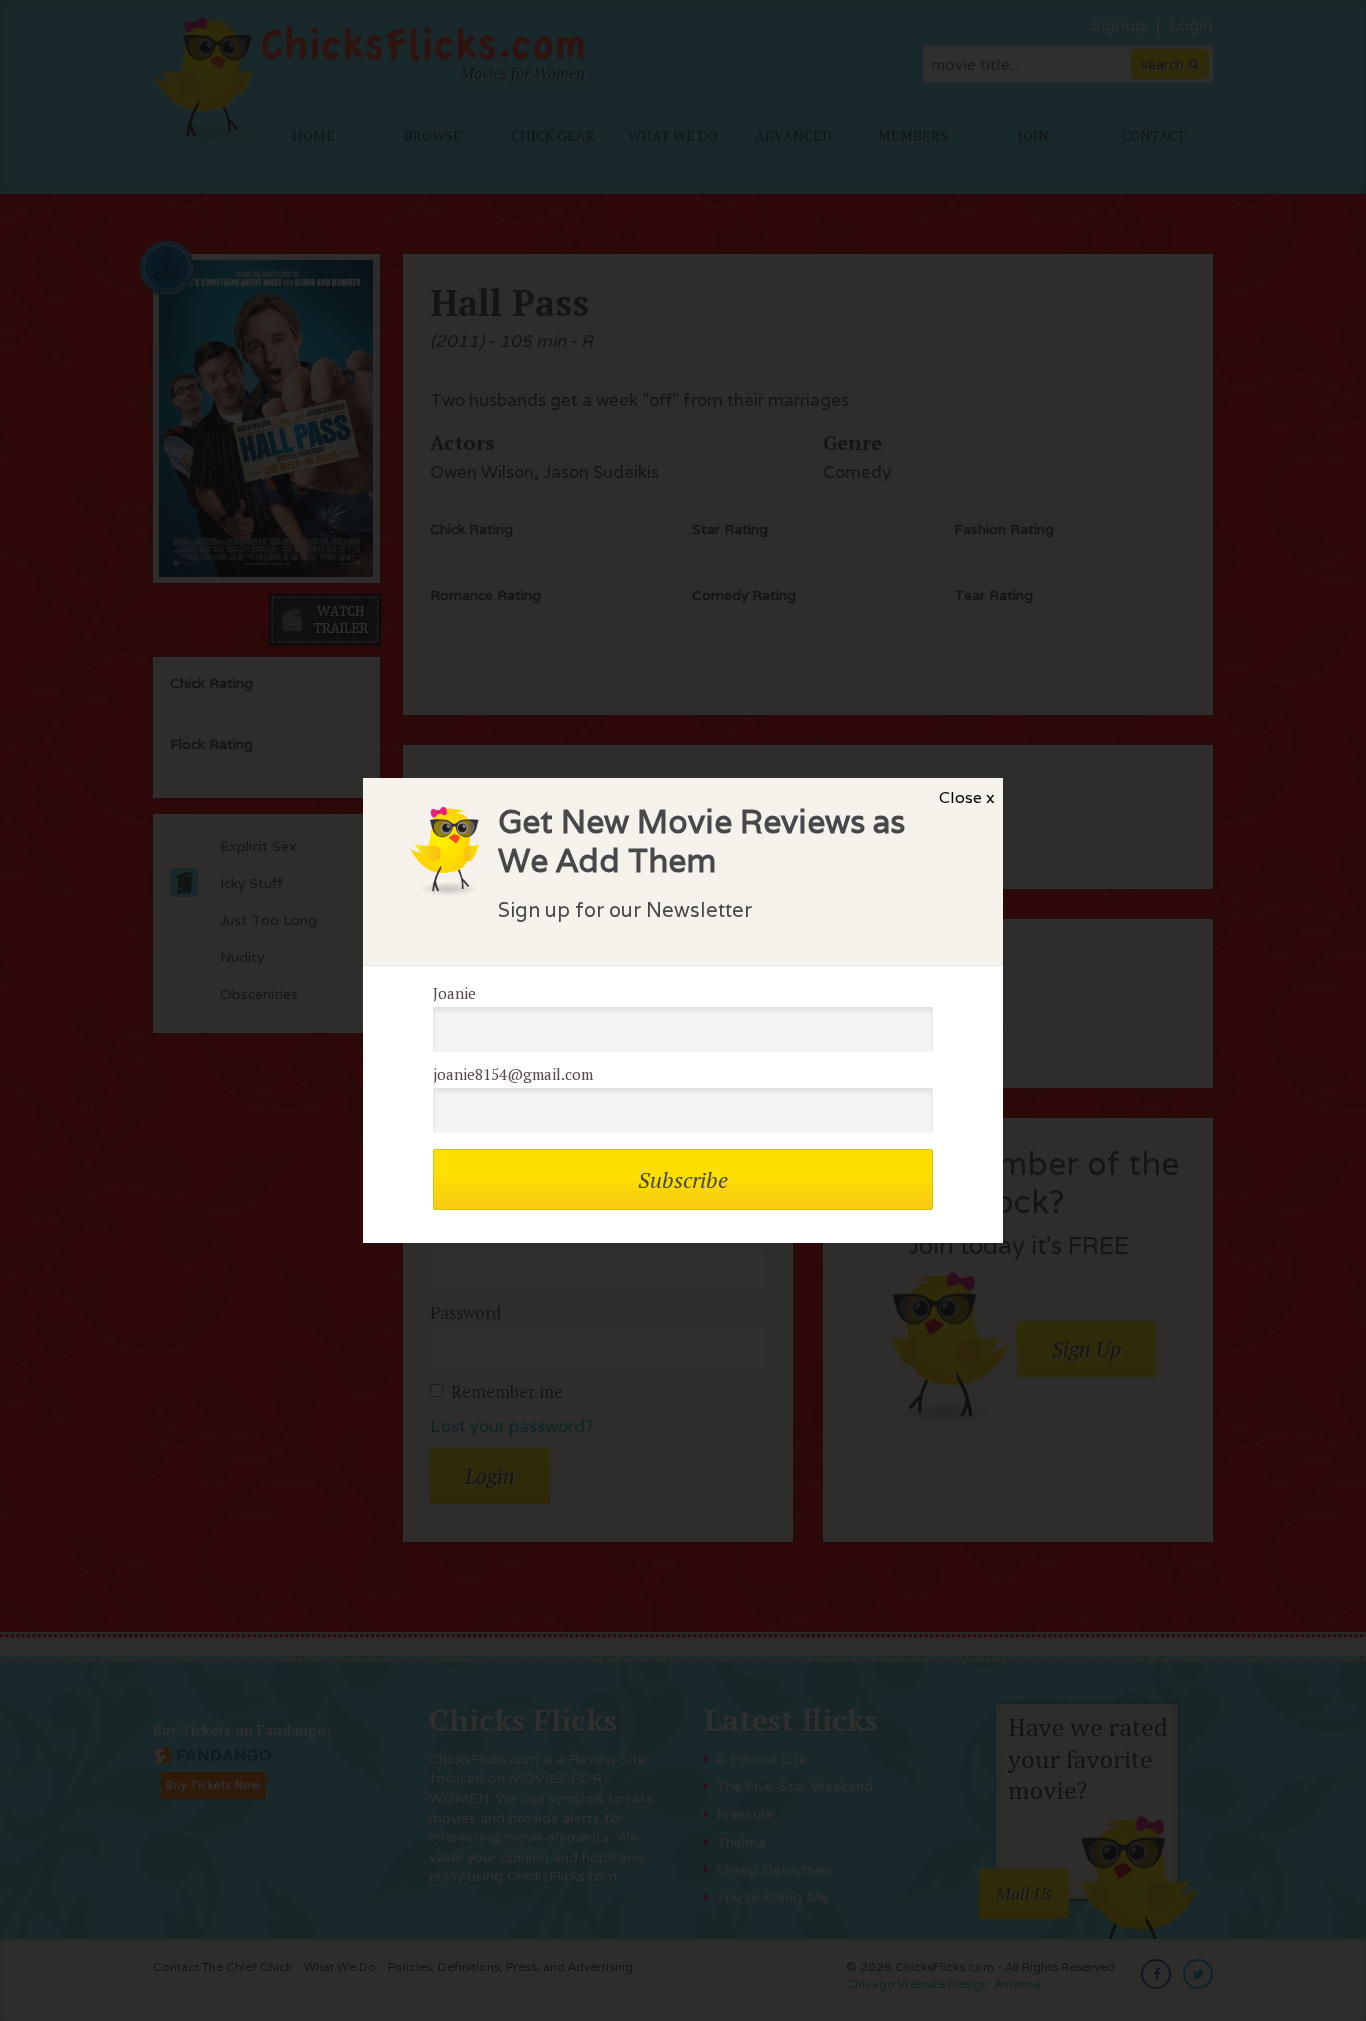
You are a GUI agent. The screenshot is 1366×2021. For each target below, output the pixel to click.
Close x (967, 797)
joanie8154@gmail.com (513, 1074)
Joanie (454, 993)
